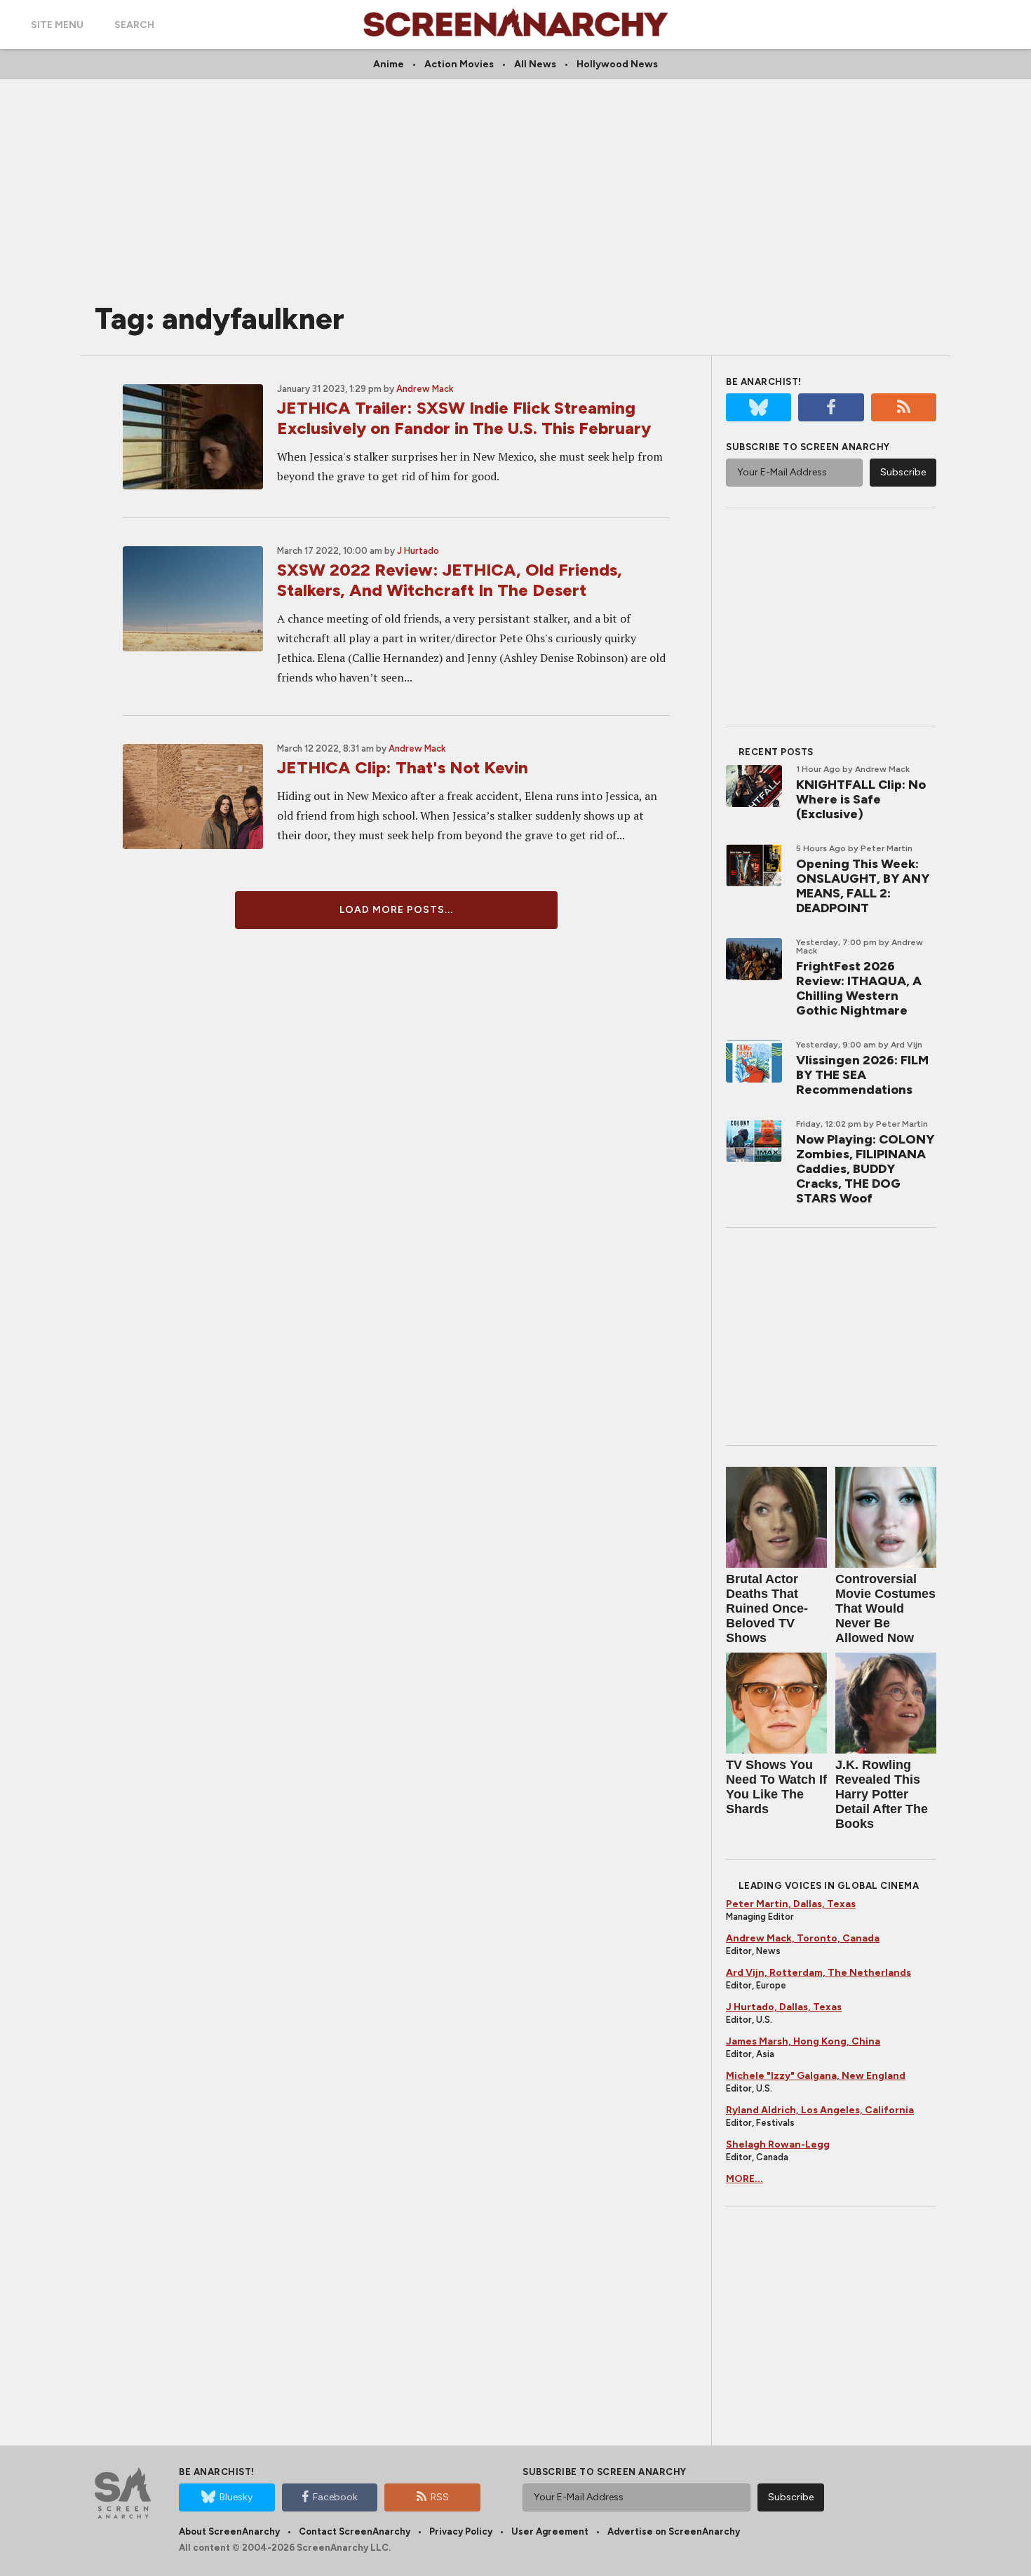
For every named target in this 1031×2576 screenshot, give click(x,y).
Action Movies (459, 64)
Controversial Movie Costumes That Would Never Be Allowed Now (885, 1608)
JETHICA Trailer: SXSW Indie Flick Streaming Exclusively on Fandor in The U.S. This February (464, 418)
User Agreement (550, 2531)
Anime (389, 64)
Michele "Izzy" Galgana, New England (816, 2076)
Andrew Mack (425, 389)
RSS (440, 2497)
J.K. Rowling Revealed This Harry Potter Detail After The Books (882, 1794)
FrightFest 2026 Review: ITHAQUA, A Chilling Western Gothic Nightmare (859, 988)
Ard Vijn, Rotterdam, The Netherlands (818, 1973)
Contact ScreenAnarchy (355, 2531)
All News (535, 64)
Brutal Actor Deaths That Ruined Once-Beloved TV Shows (767, 1608)
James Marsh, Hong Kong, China (803, 2041)
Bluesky (236, 2497)
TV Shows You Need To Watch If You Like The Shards (776, 1787)
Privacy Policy (461, 2531)
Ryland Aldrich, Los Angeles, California (820, 2110)
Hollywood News (617, 64)
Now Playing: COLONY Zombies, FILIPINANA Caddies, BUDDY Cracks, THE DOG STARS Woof (865, 1169)
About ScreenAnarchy (229, 2531)
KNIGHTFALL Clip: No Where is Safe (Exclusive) (861, 799)
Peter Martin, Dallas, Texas (791, 1904)
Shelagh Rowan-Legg (778, 2144)
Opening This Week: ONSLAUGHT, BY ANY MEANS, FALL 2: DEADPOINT (863, 886)
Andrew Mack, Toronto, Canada (803, 1938)
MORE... (744, 2179)
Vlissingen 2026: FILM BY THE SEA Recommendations (862, 1075)
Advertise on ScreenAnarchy (674, 2531)
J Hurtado (418, 551)
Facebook (335, 2497)
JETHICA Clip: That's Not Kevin (403, 767)
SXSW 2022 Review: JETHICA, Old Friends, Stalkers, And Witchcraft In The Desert (450, 580)
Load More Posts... (396, 910)
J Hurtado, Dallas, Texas (784, 2007)
